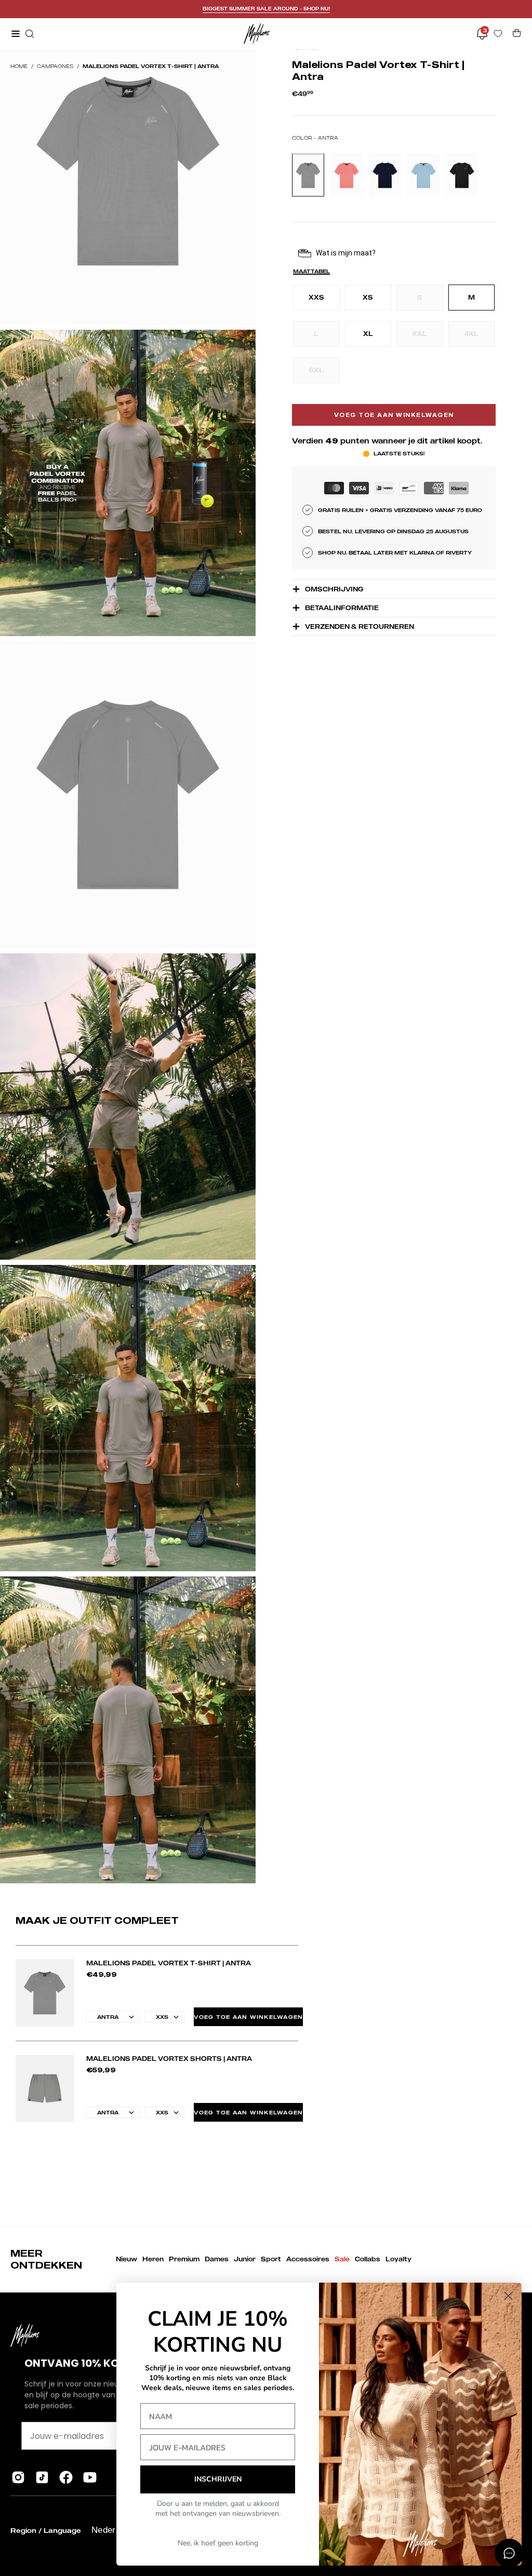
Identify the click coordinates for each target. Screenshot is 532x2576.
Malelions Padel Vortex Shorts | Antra (169, 2059)
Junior (245, 2259)
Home (19, 66)
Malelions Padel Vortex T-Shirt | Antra (169, 1963)
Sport (271, 2259)
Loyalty (398, 2259)
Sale (342, 2259)
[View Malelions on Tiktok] (42, 2477)
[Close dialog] (508, 2296)
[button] (29, 34)
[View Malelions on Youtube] (90, 2477)
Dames (217, 2259)
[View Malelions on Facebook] (66, 2477)
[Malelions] (257, 33)
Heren (153, 2259)
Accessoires (308, 2259)
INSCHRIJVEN (218, 2479)
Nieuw (127, 2259)
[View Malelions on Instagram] (18, 2477)
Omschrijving (334, 589)
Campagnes (55, 66)
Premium (184, 2259)
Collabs (368, 2259)
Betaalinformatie (342, 608)
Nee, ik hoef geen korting (218, 2543)
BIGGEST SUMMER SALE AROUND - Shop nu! (266, 9)
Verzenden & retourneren (360, 626)
